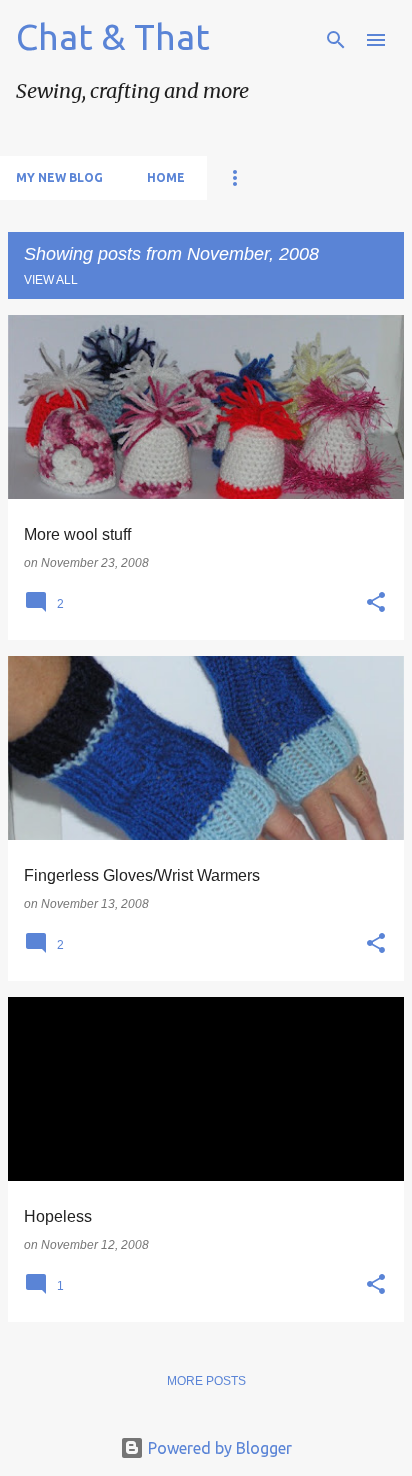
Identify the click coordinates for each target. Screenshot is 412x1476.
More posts (206, 1381)
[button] (376, 603)
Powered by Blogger (218, 1448)
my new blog (59, 177)
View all (51, 280)
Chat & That (113, 36)
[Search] (336, 40)
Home (166, 177)
